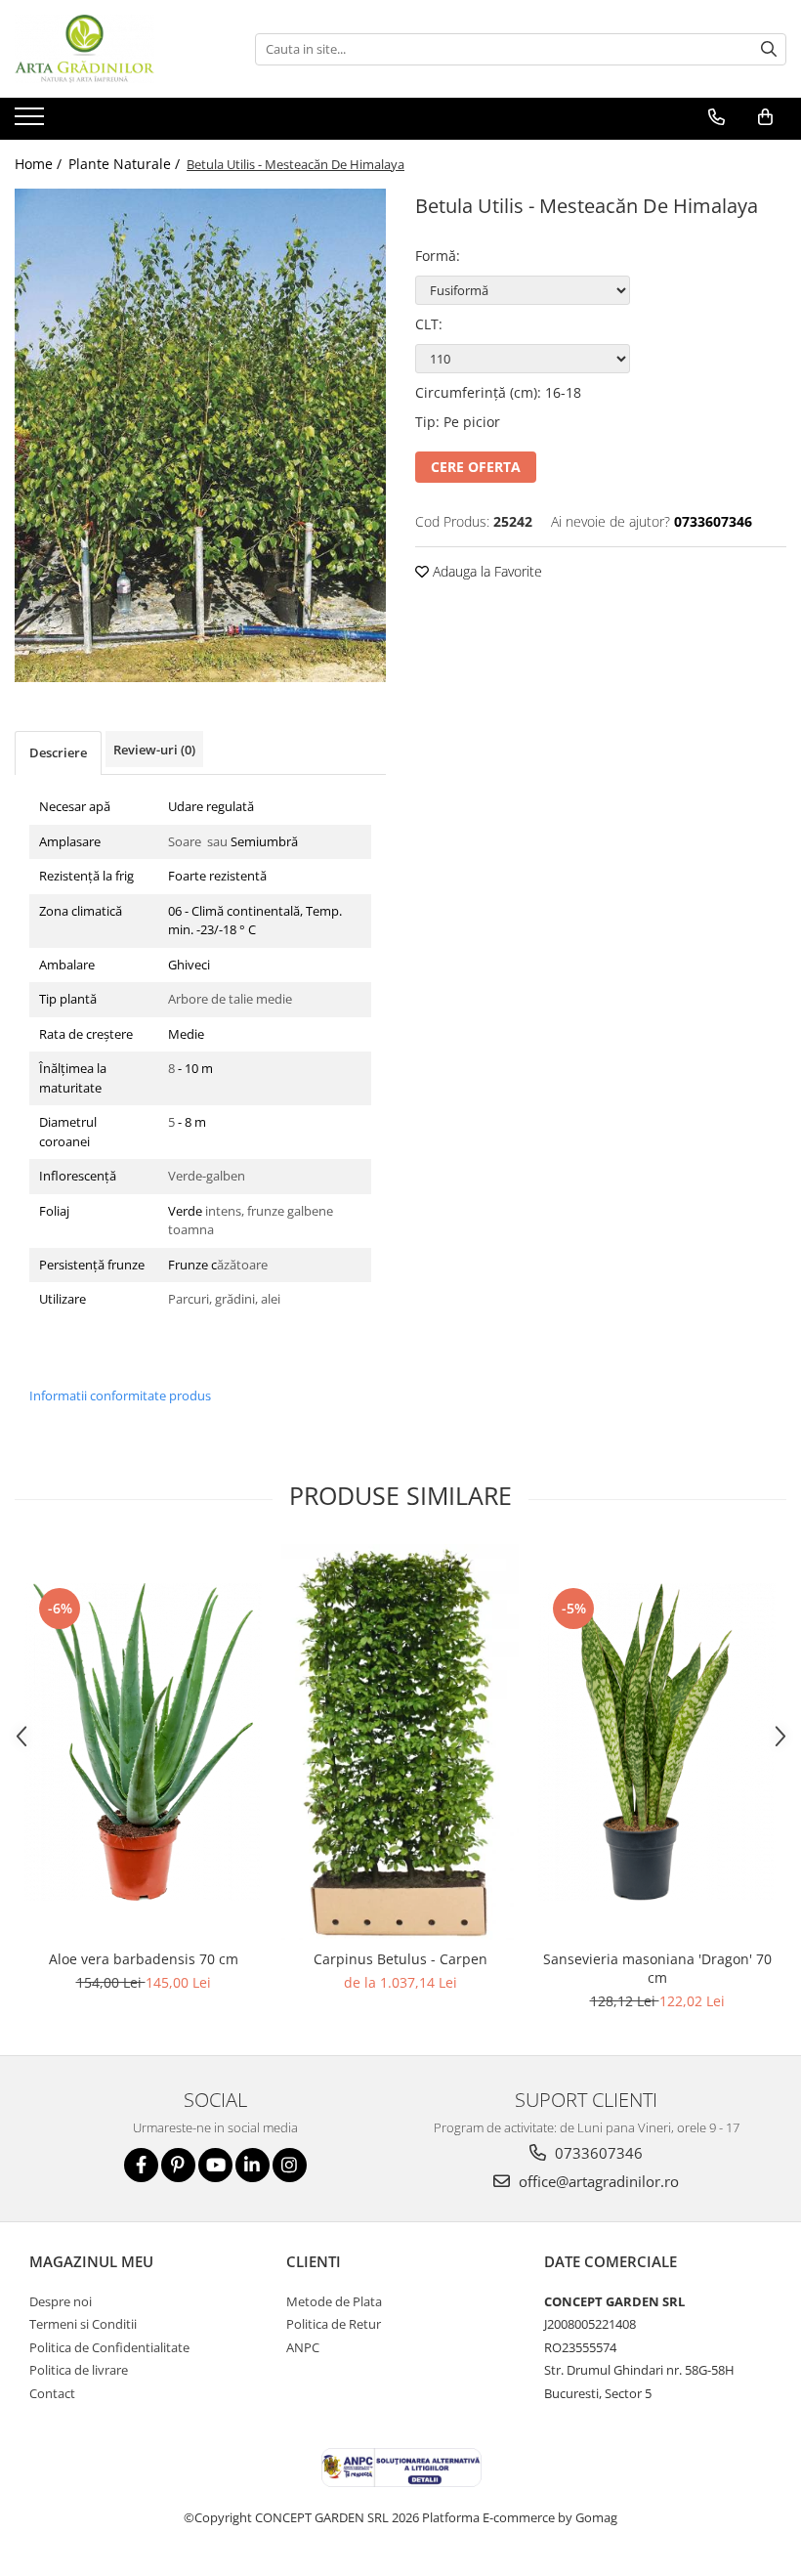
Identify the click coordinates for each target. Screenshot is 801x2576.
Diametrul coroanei (68, 1132)
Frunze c (192, 1265)
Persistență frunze (92, 1265)
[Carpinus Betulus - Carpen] (400, 1742)
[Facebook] (141, 2165)
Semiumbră (266, 841)
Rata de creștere (86, 1034)
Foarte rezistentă (217, 876)
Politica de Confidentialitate (109, 2347)
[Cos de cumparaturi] (765, 117)
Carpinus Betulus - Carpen (400, 1959)
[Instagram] (290, 2165)
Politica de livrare (79, 2370)
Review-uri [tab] (154, 750)
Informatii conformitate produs (120, 1395)
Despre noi (61, 2301)
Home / (40, 164)
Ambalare (67, 965)
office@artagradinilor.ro (597, 2181)
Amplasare (70, 841)
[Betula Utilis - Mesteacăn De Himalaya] (200, 435)
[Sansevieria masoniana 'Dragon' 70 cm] (657, 1741)
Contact (52, 2393)
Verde (187, 1211)
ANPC (303, 2347)
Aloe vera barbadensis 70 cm (144, 1959)
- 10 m (194, 1068)
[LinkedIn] (253, 2165)
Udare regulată (211, 806)
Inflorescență (78, 1176)
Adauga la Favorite (485, 571)
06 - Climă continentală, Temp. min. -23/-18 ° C (255, 921)
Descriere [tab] (58, 752)
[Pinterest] (178, 2165)
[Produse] (32, 122)
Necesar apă (75, 806)
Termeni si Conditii (83, 2324)
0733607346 (597, 2153)
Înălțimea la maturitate (73, 1078)
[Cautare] (769, 49)
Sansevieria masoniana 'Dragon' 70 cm (657, 1968)
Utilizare (63, 1299)
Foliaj (54, 1211)
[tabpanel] (200, 435)
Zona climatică (81, 911)
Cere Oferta (476, 467)
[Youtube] (215, 2165)
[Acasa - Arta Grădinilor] (112, 49)
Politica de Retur (334, 2324)
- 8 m (190, 1122)
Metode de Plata (334, 2301)
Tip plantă (68, 999)
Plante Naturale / (126, 164)
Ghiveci (189, 965)
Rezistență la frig (86, 876)
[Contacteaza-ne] (717, 117)
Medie (189, 1034)
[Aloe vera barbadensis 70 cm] (143, 1741)
